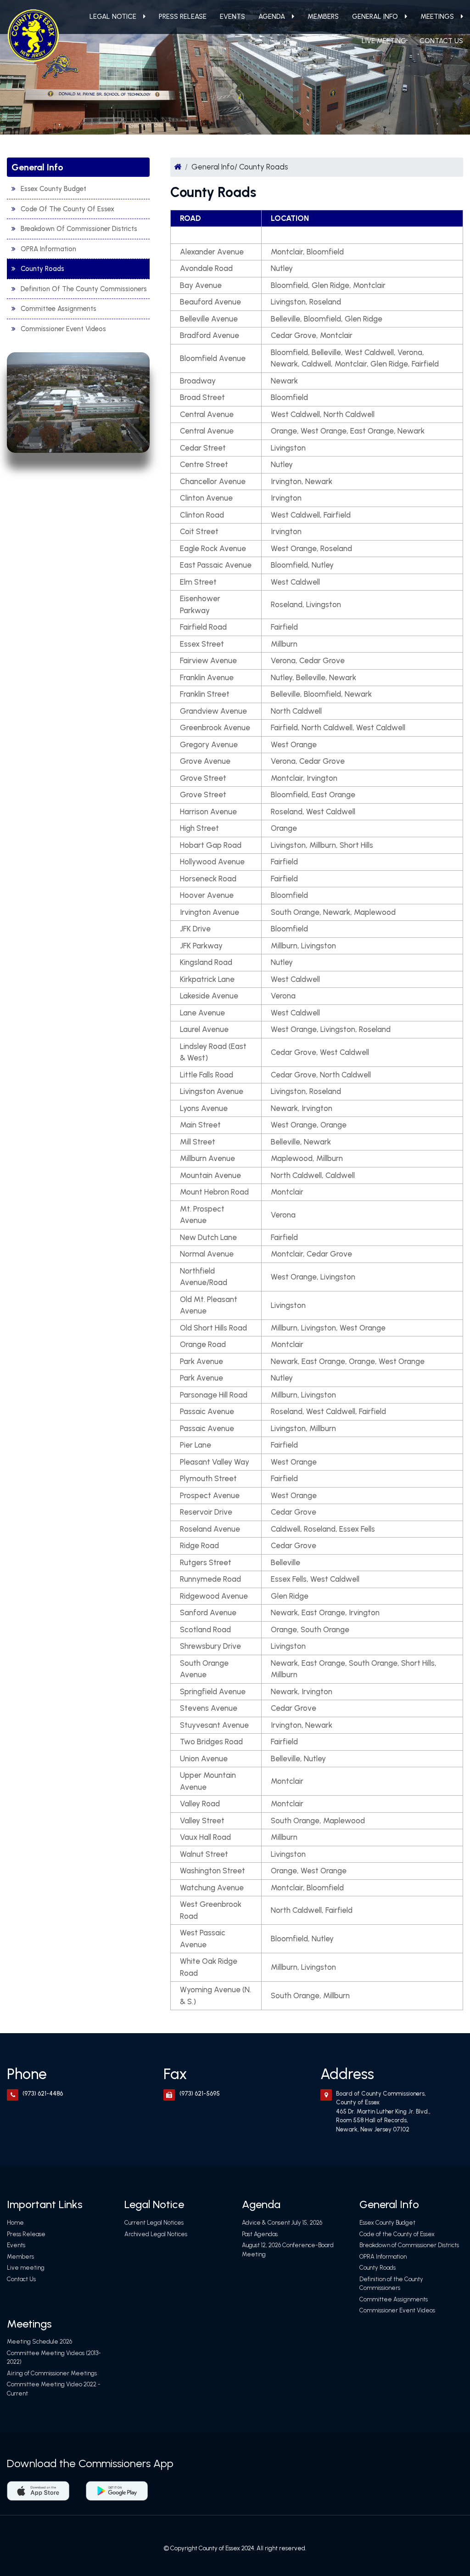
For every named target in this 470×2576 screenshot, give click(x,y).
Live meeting (384, 41)
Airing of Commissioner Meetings (52, 2373)
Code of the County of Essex (67, 209)
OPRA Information (48, 249)
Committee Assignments (59, 309)
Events (232, 17)
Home (15, 2223)
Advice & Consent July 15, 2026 (282, 2223)
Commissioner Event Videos (63, 329)
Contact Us (441, 41)
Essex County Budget (53, 189)
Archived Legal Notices (156, 2234)
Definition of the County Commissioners (84, 289)
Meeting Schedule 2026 (39, 2342)
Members (323, 17)
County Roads (42, 269)
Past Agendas (260, 2234)
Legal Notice (113, 17)
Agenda (272, 17)
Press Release (183, 17)
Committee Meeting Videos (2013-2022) (54, 2358)
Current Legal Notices (154, 2223)
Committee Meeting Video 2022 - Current (54, 2389)
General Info (375, 17)
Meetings (437, 17)
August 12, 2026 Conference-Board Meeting (288, 2250)
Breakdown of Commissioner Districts (79, 229)
